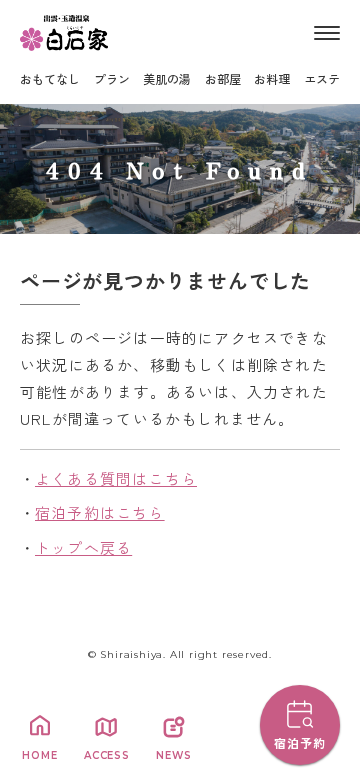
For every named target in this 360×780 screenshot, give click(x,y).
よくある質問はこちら (116, 478)
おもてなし (50, 78)
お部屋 (223, 78)
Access (107, 755)
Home (39, 755)
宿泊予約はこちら (100, 512)
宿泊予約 (300, 742)
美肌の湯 (167, 78)
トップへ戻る (83, 547)
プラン (112, 78)
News (173, 755)
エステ (322, 78)
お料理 (272, 78)
